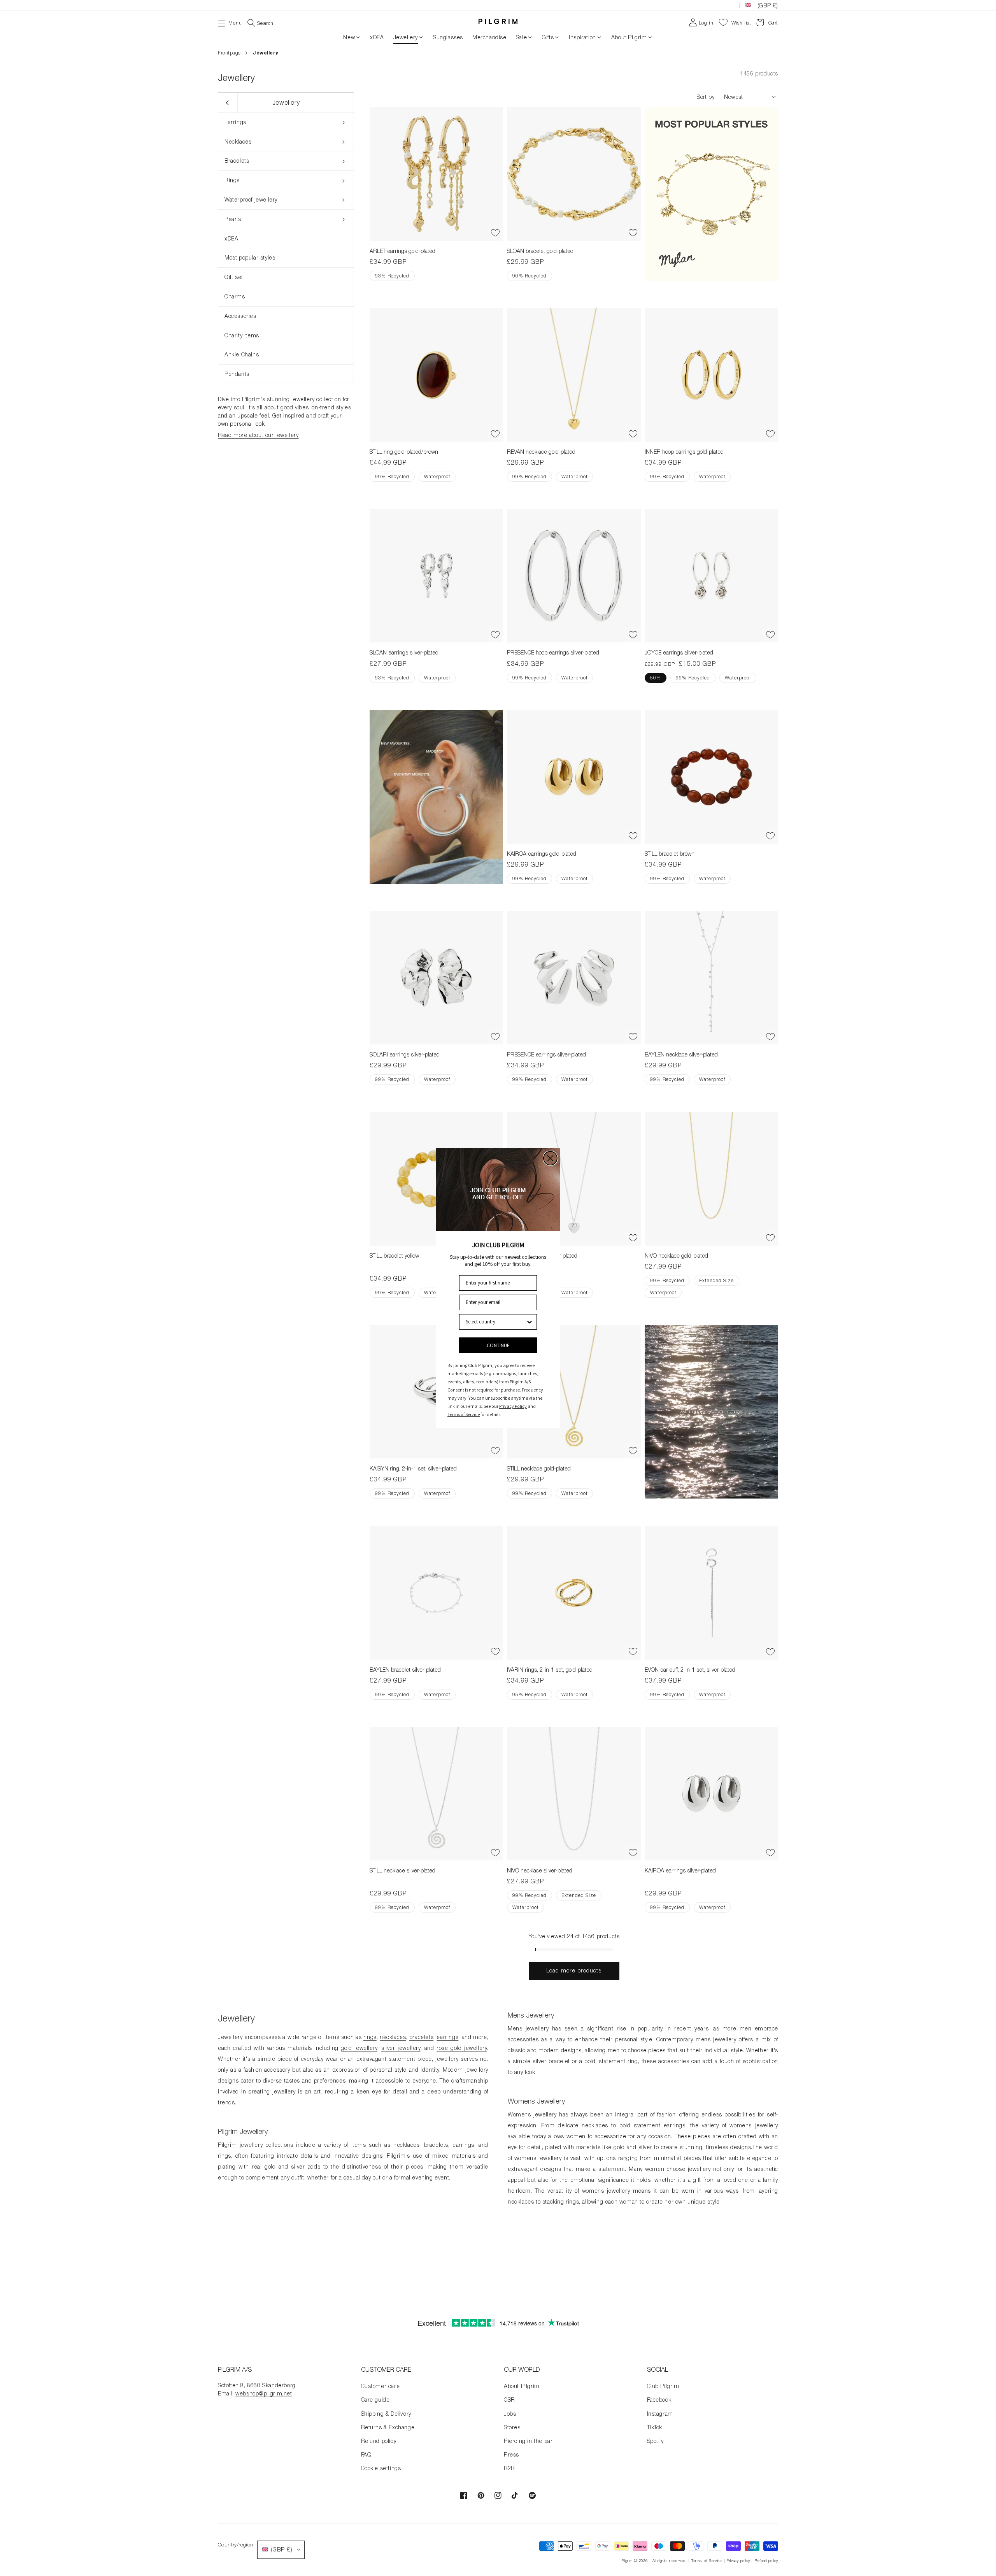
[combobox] (496, 1322)
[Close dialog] (550, 1158)
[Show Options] (530, 1322)
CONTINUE (498, 1345)
